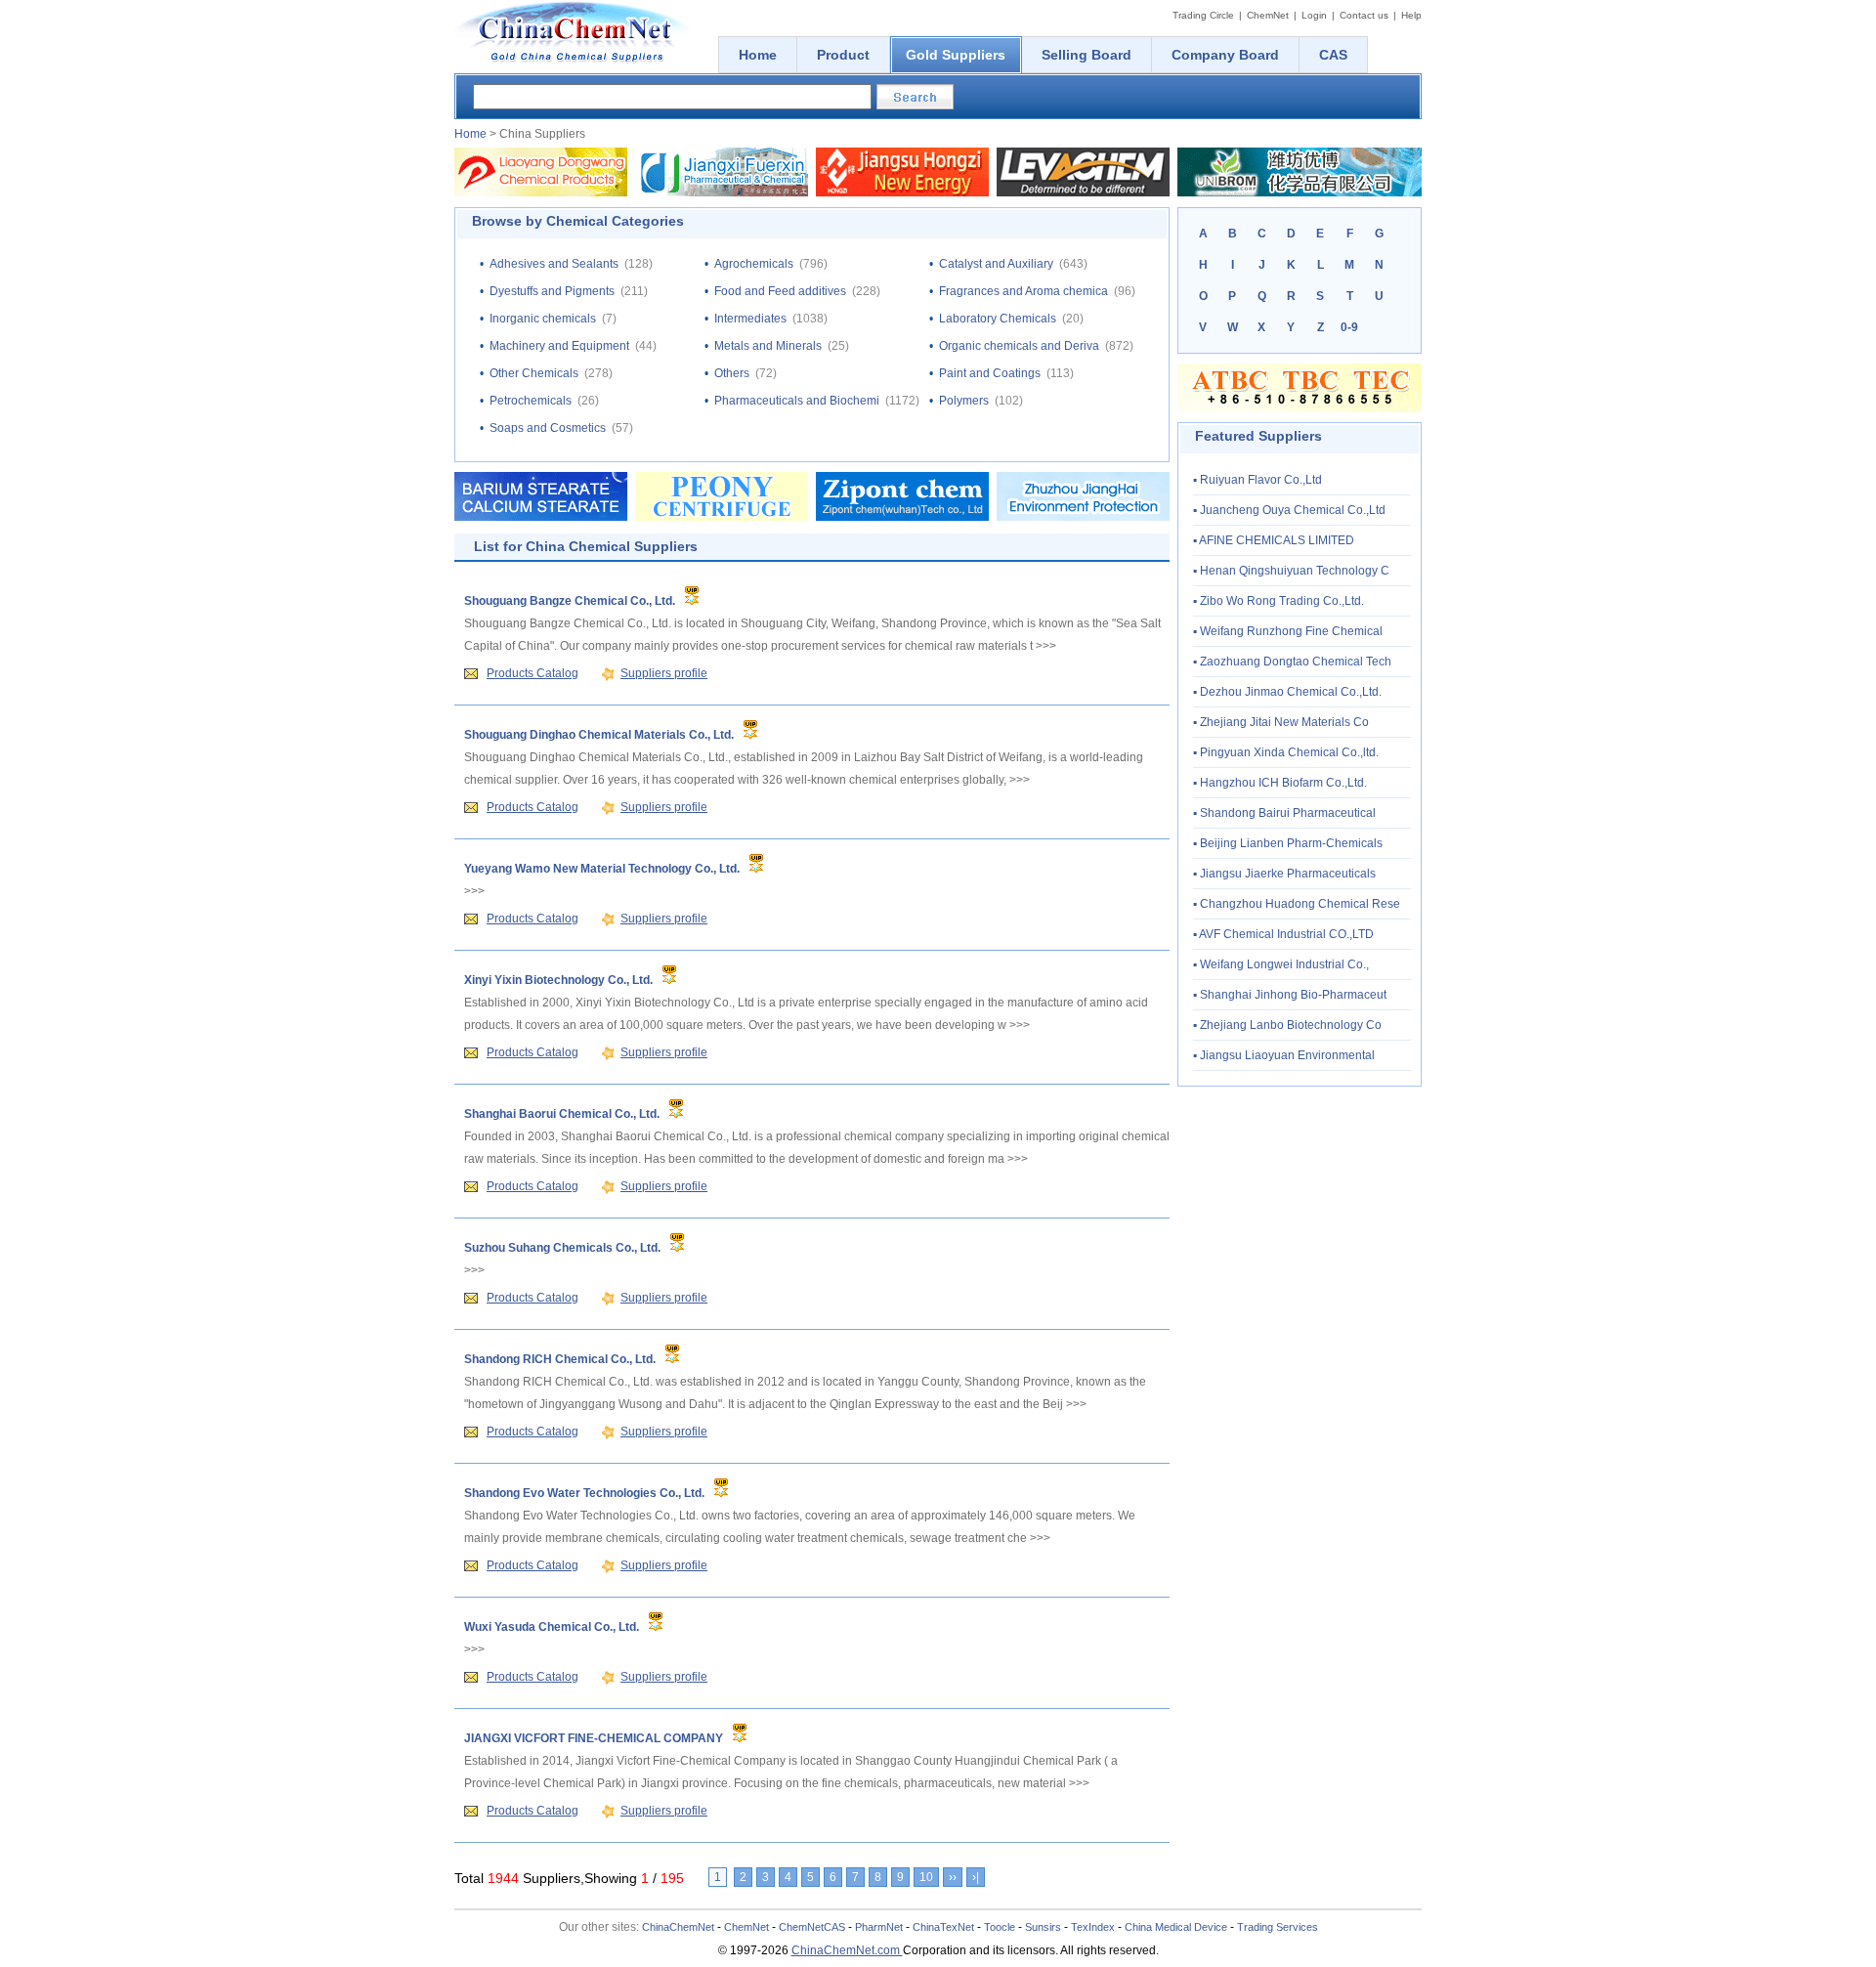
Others (732, 373)
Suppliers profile (664, 673)
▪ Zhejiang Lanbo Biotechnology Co (1287, 1025)
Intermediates (750, 319)
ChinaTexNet (943, 1927)
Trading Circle (1203, 15)
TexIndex (1093, 1927)
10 (926, 1877)
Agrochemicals (754, 264)
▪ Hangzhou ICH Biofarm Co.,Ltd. (1280, 783)
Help (1411, 15)
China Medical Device (1176, 1927)
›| (976, 1877)
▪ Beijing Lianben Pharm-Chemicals (1288, 843)
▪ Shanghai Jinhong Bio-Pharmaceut (1290, 995)
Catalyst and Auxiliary (996, 264)
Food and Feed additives (780, 291)
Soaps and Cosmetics (548, 428)
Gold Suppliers (956, 55)
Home (470, 134)
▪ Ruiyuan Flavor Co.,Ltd (1258, 480)
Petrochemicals (531, 401)
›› (953, 1877)
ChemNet (1268, 15)
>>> (1046, 646)
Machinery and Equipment (559, 346)
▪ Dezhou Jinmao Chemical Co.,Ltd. (1287, 692)
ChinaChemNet (678, 1927)
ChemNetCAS (812, 1927)
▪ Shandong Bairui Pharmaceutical (1284, 813)
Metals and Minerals (768, 346)
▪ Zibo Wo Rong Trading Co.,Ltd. (1279, 601)
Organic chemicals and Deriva (1019, 346)
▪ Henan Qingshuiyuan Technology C (1291, 571)
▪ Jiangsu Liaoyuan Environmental (1284, 1055)
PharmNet (879, 1927)
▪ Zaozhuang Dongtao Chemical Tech (1292, 662)
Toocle (1000, 1927)
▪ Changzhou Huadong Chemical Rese (1297, 904)
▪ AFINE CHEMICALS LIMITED (1274, 540)
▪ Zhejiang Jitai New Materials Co (1281, 722)
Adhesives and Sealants (554, 264)
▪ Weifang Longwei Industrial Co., (1281, 964)
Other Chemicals (534, 373)
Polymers (964, 401)
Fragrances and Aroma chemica (1023, 291)
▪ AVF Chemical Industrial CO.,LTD (1283, 934)
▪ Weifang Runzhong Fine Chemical (1288, 631)
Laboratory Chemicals (998, 319)
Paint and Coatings (990, 373)
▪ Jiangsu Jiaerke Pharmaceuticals (1284, 874)
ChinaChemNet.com (847, 1950)
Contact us (1364, 15)
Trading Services (1278, 1927)
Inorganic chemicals (543, 319)
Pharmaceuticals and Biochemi (797, 401)
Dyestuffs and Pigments (552, 291)
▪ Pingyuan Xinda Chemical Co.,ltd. (1286, 752)
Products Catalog (533, 673)
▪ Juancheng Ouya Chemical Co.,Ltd (1289, 510)
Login (1314, 15)
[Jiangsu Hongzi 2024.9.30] (902, 192)
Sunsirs (1043, 1927)
